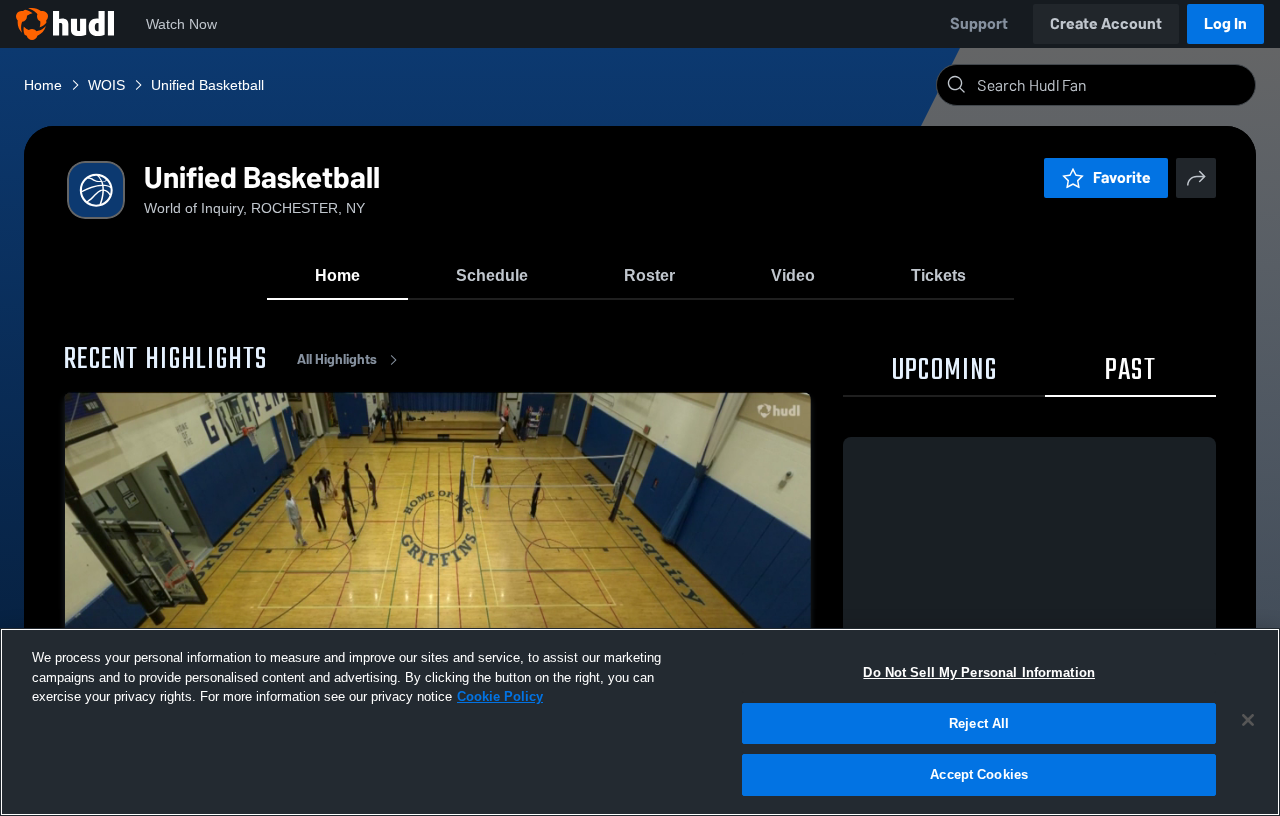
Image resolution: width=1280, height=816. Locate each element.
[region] (640, 722)
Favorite (1122, 177)
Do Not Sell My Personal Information (979, 672)
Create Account (1106, 23)
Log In (1225, 23)
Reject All (979, 723)
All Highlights (337, 359)
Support (979, 23)
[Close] (1248, 720)
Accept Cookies (979, 774)
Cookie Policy (500, 696)
